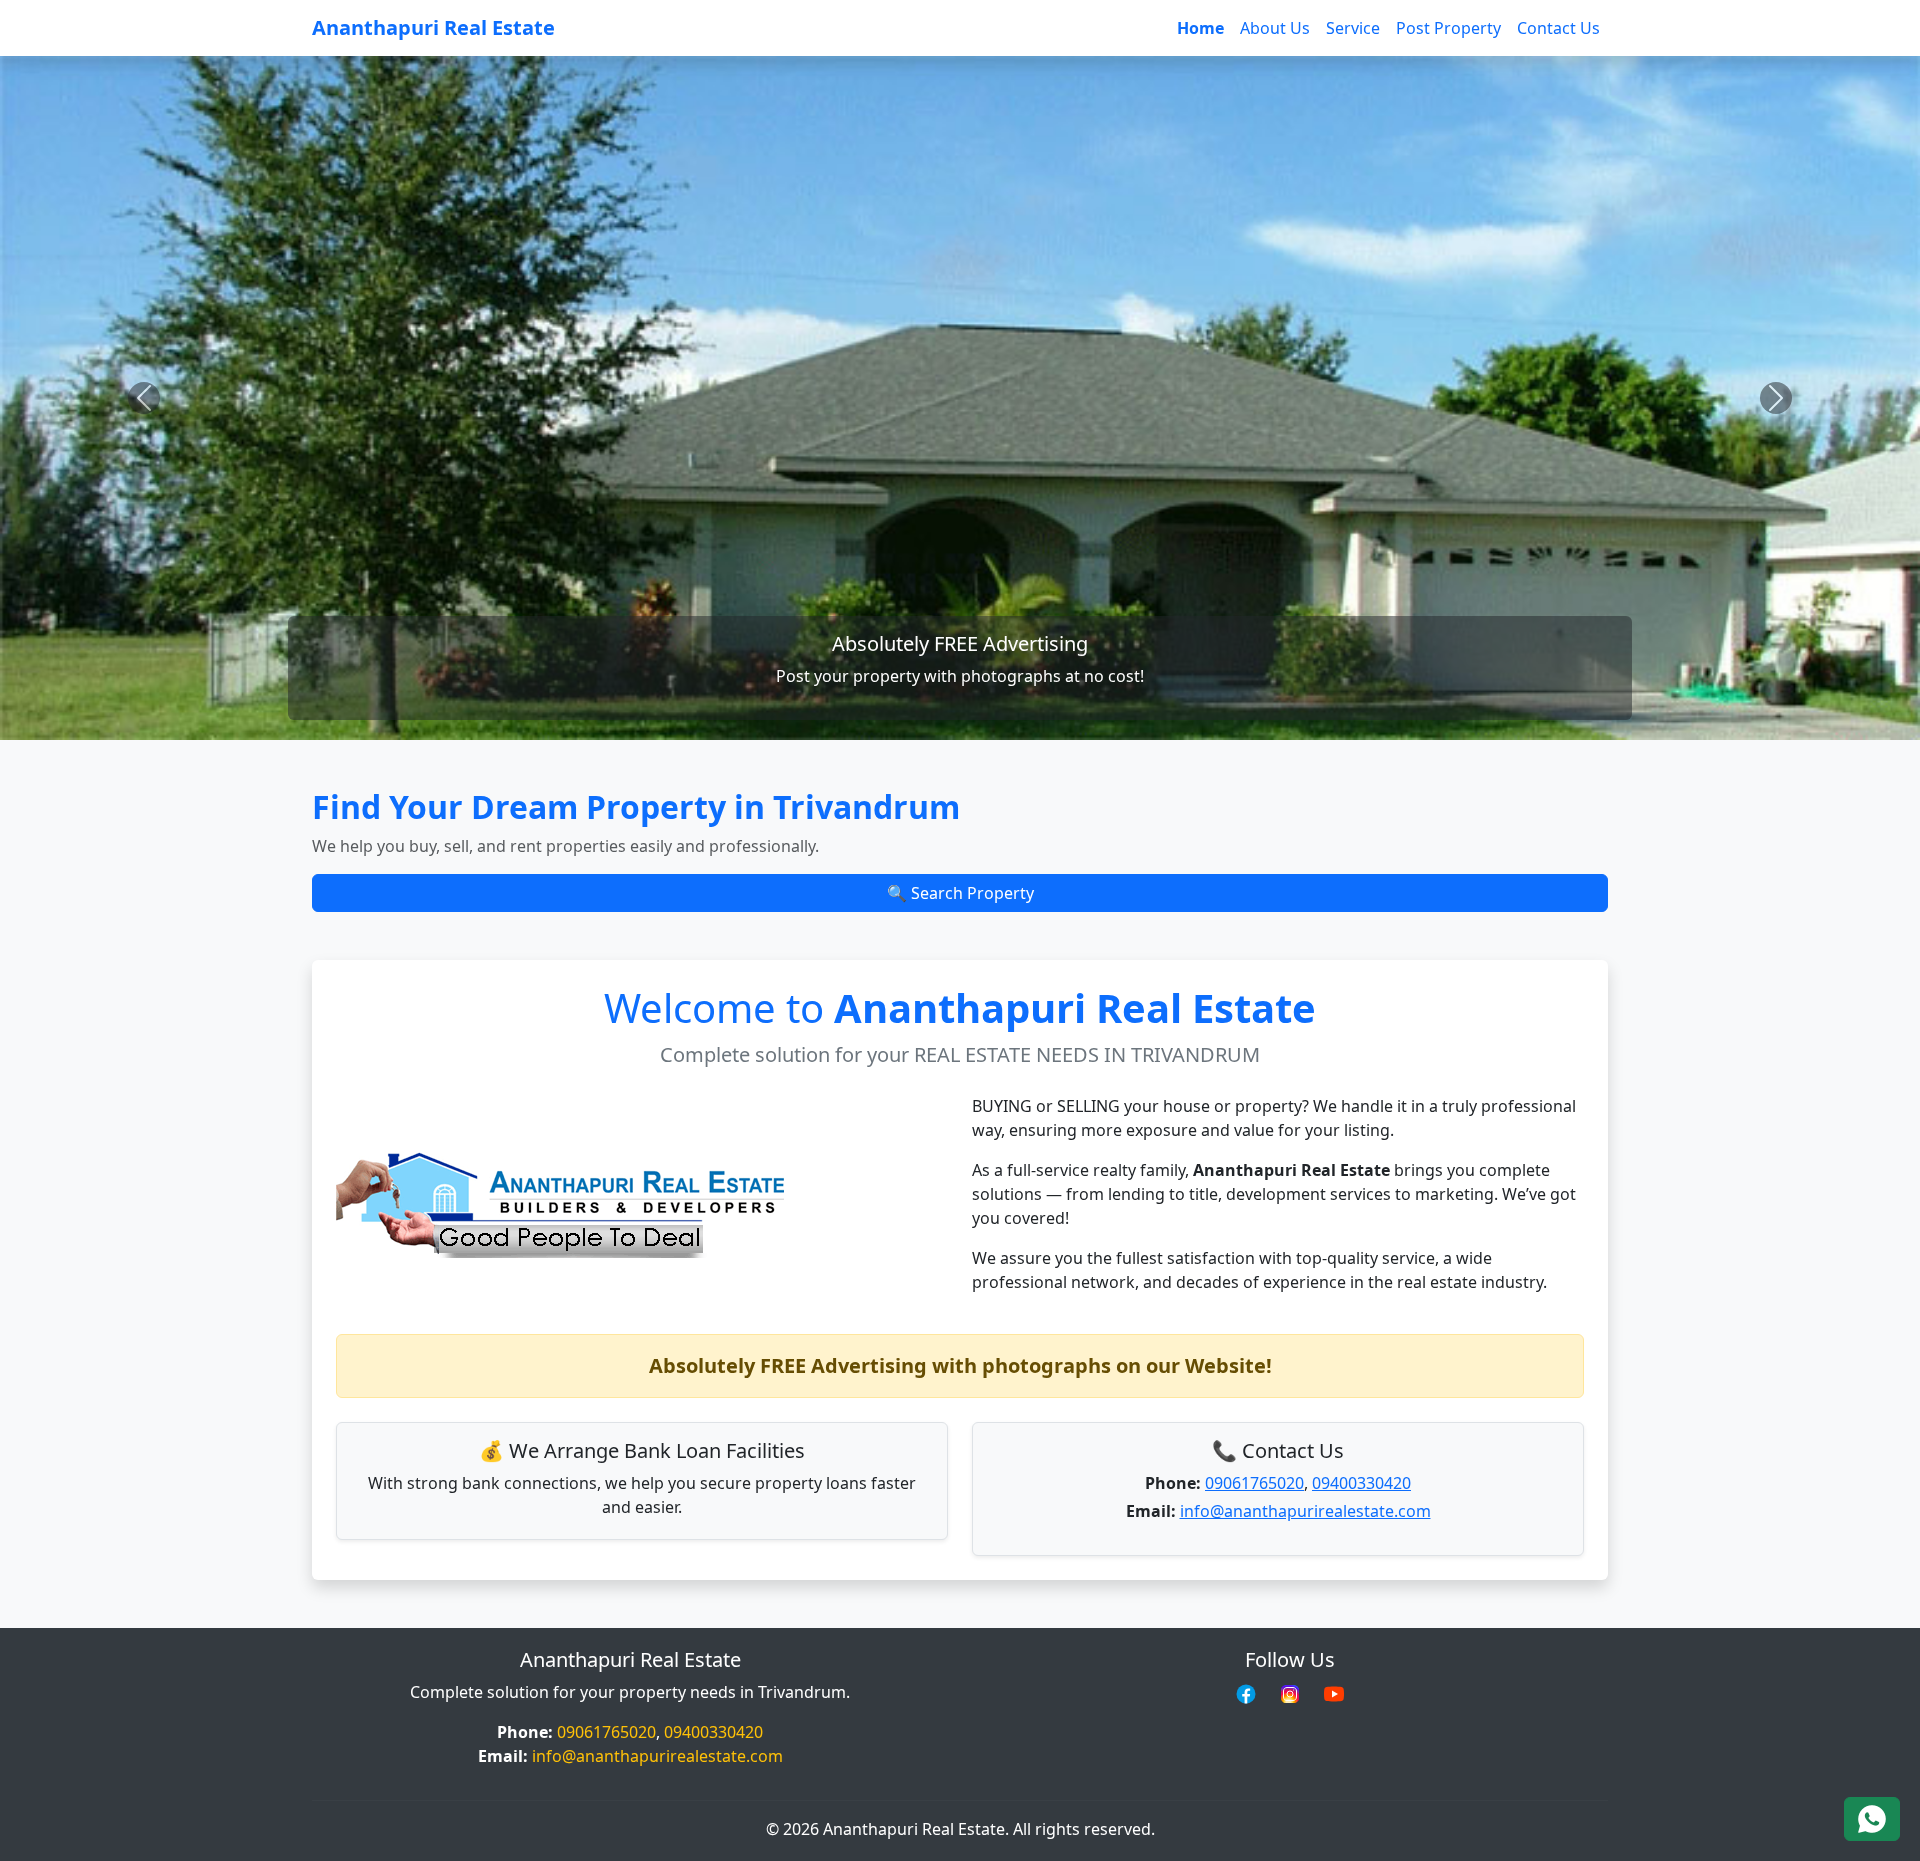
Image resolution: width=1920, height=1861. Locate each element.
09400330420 (1361, 1483)
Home (1200, 28)
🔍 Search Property (960, 893)
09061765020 (1254, 1483)
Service (1353, 28)
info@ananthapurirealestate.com (1305, 1511)
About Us (1275, 28)
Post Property (1448, 28)
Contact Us (1558, 28)
